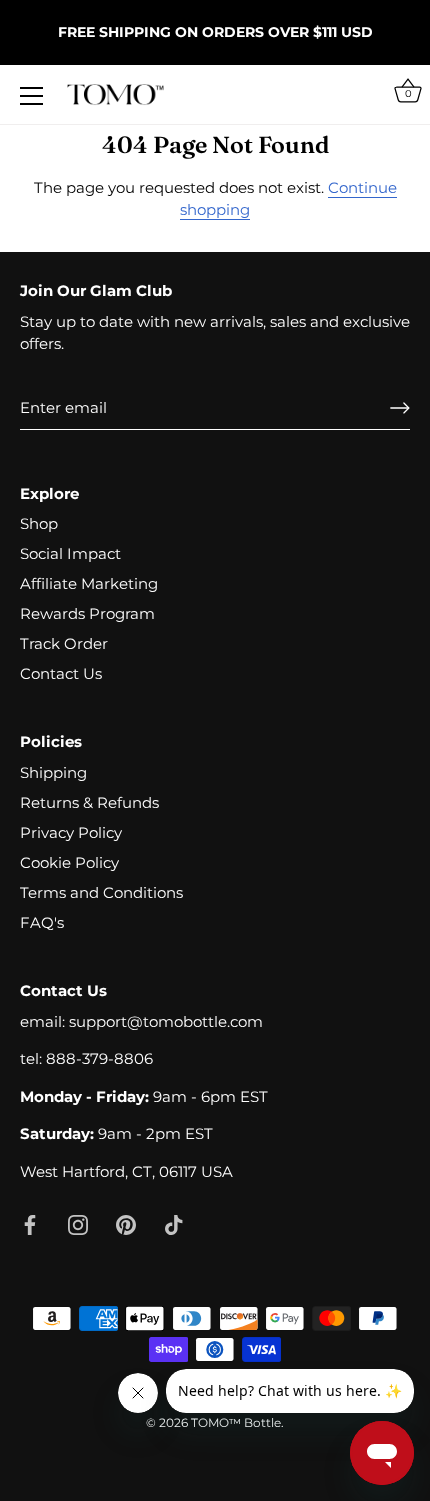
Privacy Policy (71, 832)
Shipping (53, 772)
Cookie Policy (69, 862)
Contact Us (61, 673)
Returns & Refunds (89, 802)
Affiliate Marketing (89, 583)
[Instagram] (78, 1223)
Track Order (64, 643)
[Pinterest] (126, 1223)
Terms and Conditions (101, 892)
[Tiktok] (174, 1223)
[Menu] (32, 96)
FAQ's (42, 922)
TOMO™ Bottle (236, 1422)
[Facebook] (30, 1223)
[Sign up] (400, 408)
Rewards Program (87, 613)
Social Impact (70, 553)
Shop (39, 523)
